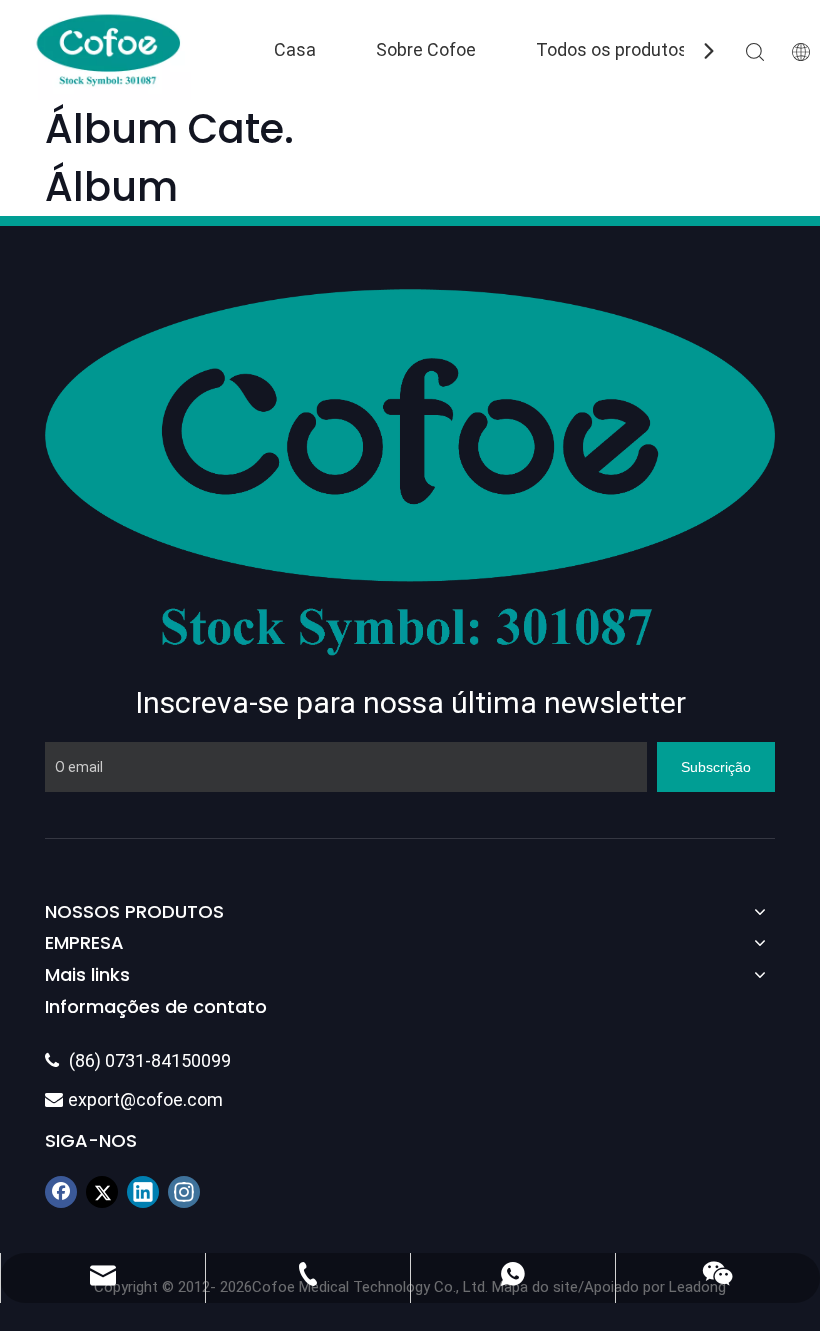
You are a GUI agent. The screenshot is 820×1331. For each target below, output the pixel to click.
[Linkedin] (143, 1192)
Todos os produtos (612, 49)
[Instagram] (184, 1192)
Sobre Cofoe (426, 49)
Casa (295, 49)
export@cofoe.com (134, 1099)
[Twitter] (102, 1192)
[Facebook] (61, 1192)
